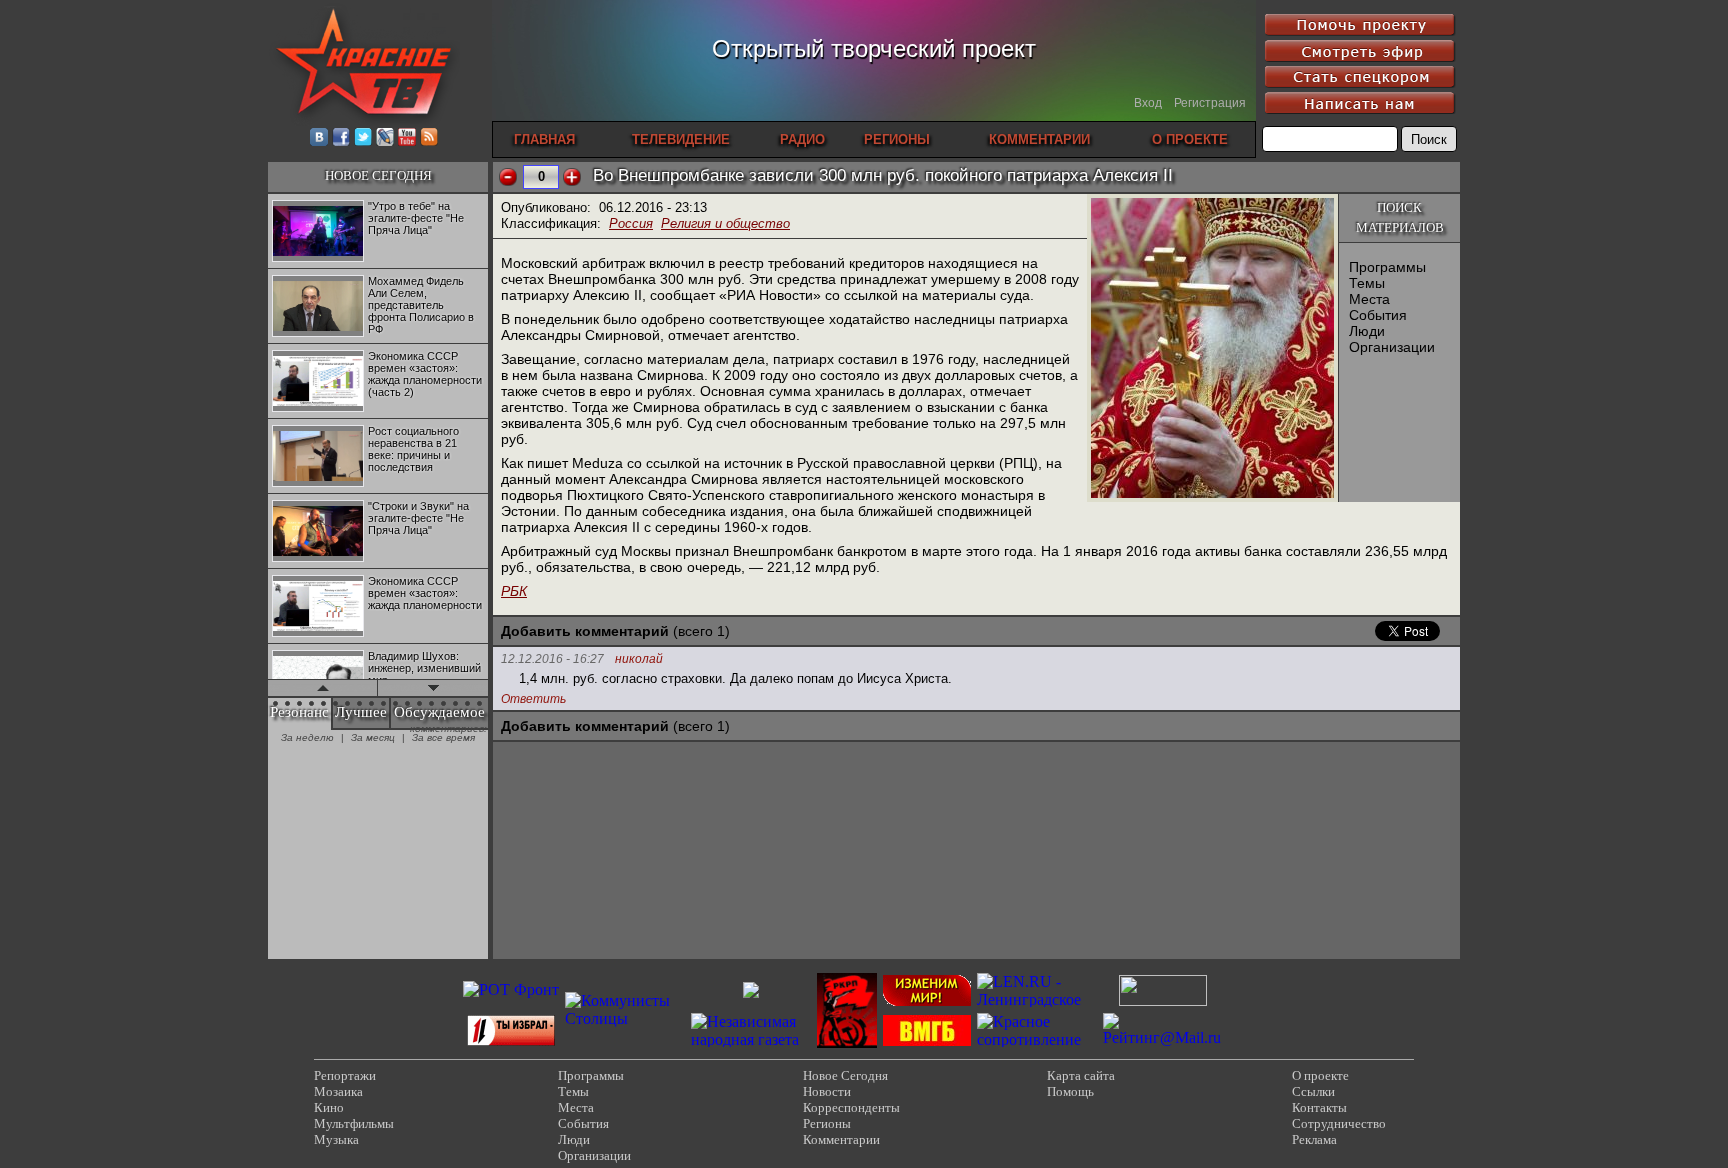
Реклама (1314, 1139)
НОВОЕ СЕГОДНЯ (378, 175)
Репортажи (345, 1075)
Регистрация (1210, 103)
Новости (827, 1091)
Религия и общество (725, 223)
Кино (329, 1107)
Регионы (827, 1123)
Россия (631, 223)
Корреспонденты (851, 1107)
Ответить (533, 699)
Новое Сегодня (845, 1075)
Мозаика (338, 1091)
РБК (514, 591)
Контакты (1319, 1107)
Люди (1367, 331)
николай (639, 659)
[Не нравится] (508, 177)
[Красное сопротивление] (1037, 1039)
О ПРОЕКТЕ (1190, 139)
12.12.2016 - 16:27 (552, 659)
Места (1369, 299)
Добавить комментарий (585, 631)
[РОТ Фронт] (511, 989)
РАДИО (802, 139)
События (1378, 315)
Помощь (1070, 1091)
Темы (1367, 283)
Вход (1148, 103)
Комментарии (841, 1139)
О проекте (1320, 1075)
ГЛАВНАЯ (544, 139)
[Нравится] (572, 177)
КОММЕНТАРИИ (1039, 139)
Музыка (336, 1139)
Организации (1392, 347)
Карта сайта (1081, 1075)
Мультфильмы (354, 1123)
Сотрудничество (1339, 1123)
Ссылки (1313, 1091)
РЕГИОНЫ (897, 139)
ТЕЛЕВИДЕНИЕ (681, 139)
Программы (1387, 267)
